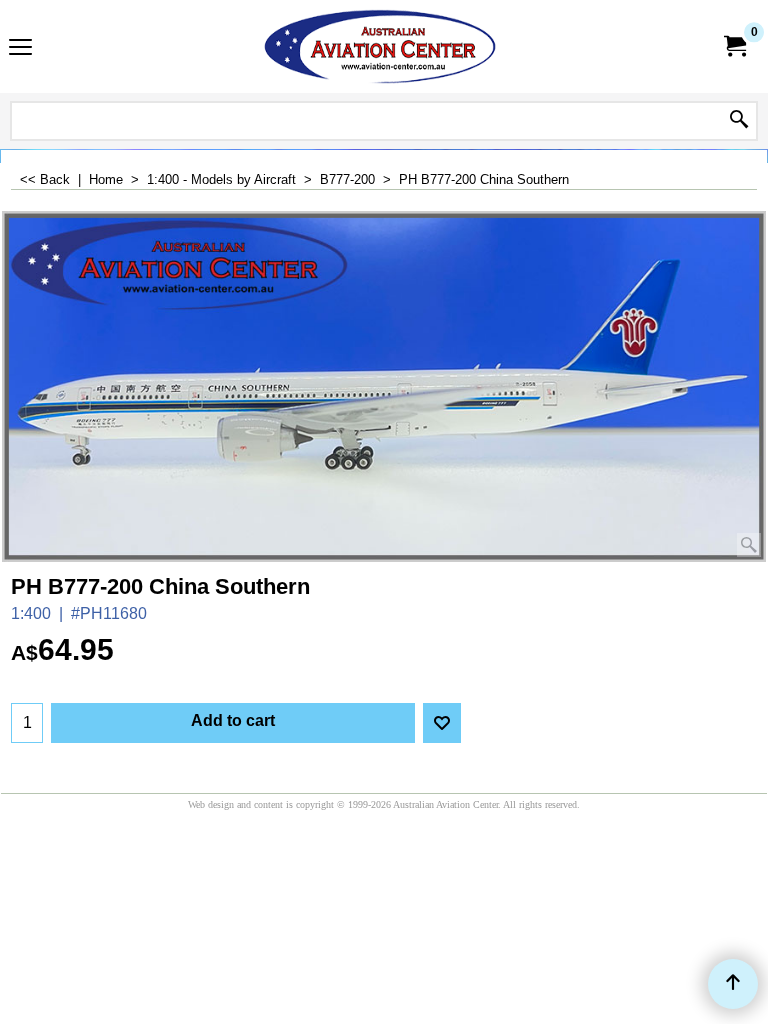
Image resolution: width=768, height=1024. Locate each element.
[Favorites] (442, 723)
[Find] (739, 121)
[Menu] (20, 48)
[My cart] (734, 46)
